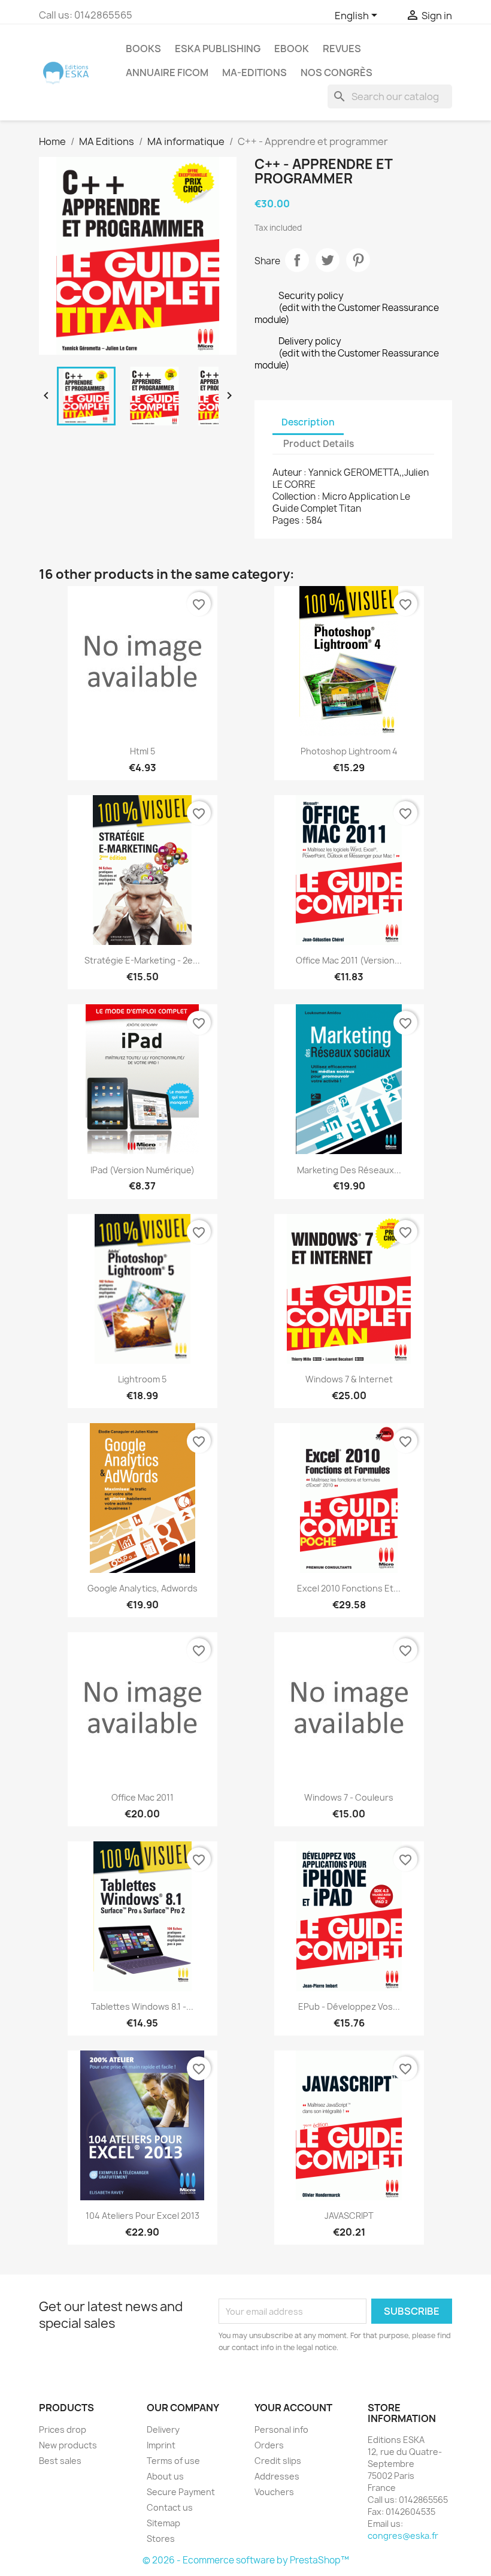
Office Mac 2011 (143, 1797)
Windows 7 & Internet (349, 1379)
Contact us (170, 2507)
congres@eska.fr (403, 2536)
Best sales (60, 2461)
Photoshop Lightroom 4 (349, 751)
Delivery (163, 2429)
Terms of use (173, 2461)
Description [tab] (308, 422)
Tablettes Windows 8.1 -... (142, 2006)
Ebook (292, 49)
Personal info (281, 2429)
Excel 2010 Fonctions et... (349, 1588)
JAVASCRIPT (349, 2216)
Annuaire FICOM (167, 73)
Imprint (161, 2445)
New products (68, 2445)
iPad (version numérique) (143, 1170)
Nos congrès (337, 73)
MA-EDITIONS (254, 73)
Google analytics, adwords (143, 1588)
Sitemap (163, 2523)
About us (165, 2476)
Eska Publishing (218, 49)
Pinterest (358, 260)
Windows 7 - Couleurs (349, 1797)
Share (297, 260)
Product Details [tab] (319, 444)
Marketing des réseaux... (349, 1170)
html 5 (143, 751)
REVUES (342, 49)
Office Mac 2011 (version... (349, 960)
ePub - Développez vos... (349, 2006)
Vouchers (274, 2492)
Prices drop (63, 2429)
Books (143, 49)
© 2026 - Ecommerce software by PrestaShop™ (246, 2560)
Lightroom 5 (142, 1379)
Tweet (328, 260)
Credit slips (278, 2461)
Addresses (277, 2476)
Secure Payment (181, 2492)
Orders (269, 2445)
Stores (161, 2539)
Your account (293, 2408)
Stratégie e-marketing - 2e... (142, 960)
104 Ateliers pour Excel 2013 (143, 2216)
